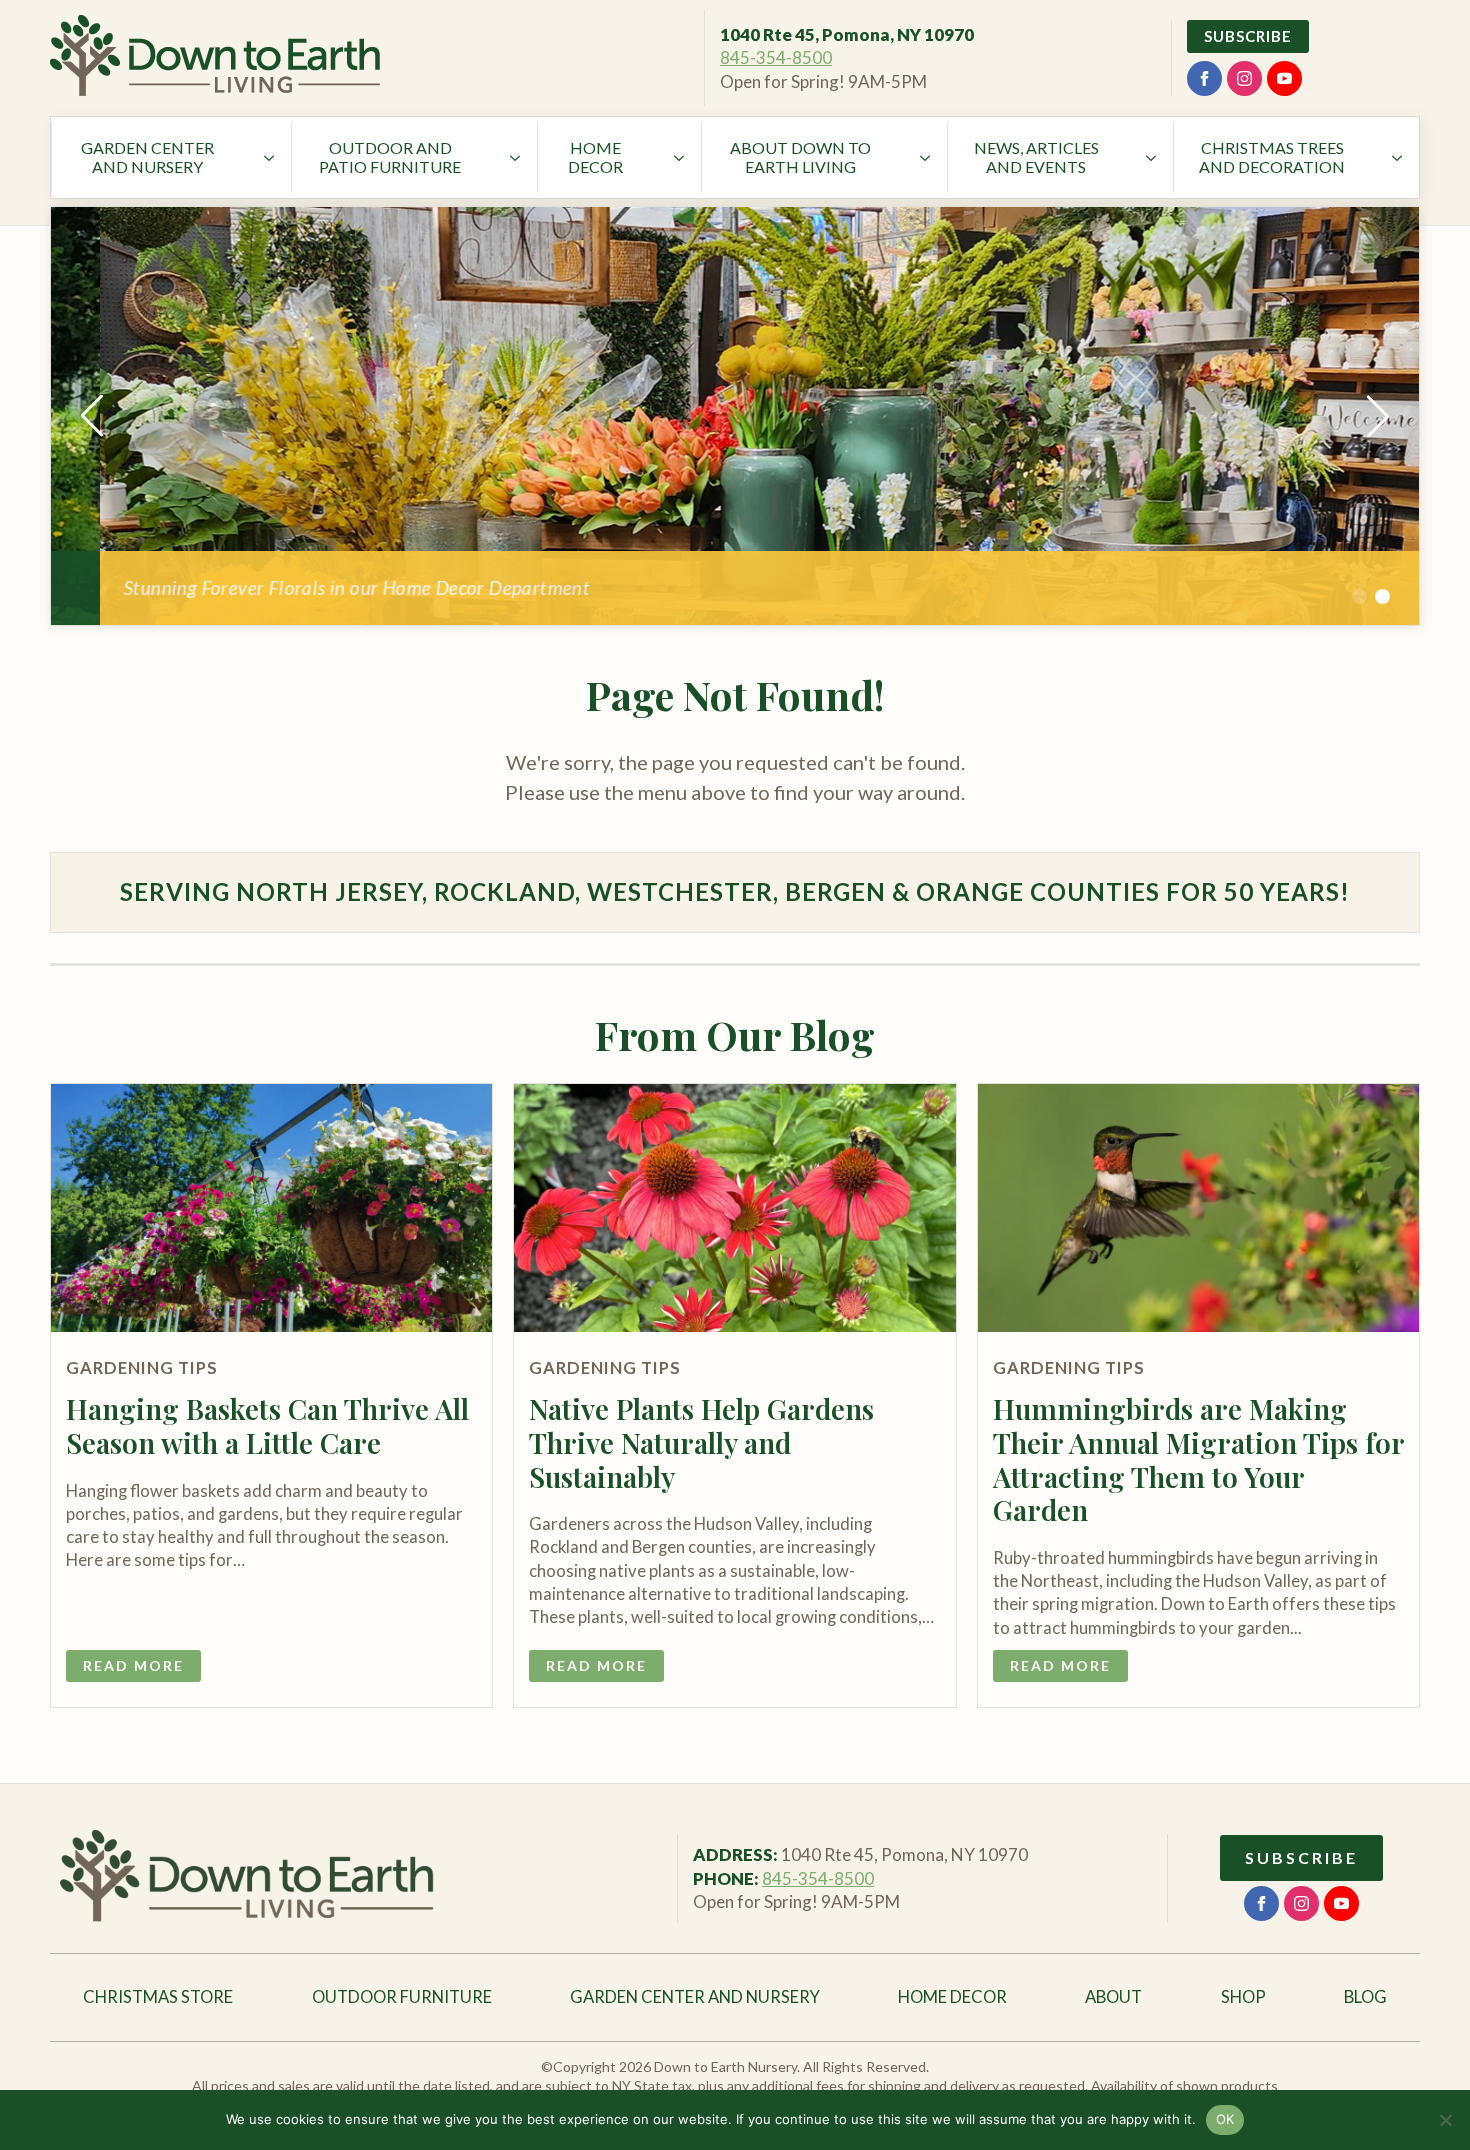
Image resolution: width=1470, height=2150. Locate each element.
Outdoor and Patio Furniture (390, 157)
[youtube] (1284, 78)
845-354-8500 (776, 57)
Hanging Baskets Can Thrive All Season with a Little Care (267, 1425)
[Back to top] (1420, 1095)
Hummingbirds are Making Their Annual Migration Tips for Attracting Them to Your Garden (1198, 1459)
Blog (1365, 1997)
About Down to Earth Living (800, 157)
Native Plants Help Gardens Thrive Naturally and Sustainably (701, 1442)
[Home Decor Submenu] (681, 157)
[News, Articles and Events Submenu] (1153, 157)
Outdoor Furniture (402, 1997)
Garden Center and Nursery (147, 157)
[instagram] (1244, 78)
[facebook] (1204, 78)
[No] (1445, 2120)
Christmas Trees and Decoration (1272, 157)
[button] (92, 416)
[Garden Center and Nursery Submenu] (271, 157)
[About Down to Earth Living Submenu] (927, 157)
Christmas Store (158, 1997)
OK (1225, 2119)
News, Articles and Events (1036, 157)
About (1113, 1997)
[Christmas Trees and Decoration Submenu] (1399, 157)
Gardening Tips (142, 1368)
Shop (1243, 1997)
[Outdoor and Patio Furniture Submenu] (517, 157)
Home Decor (595, 157)
